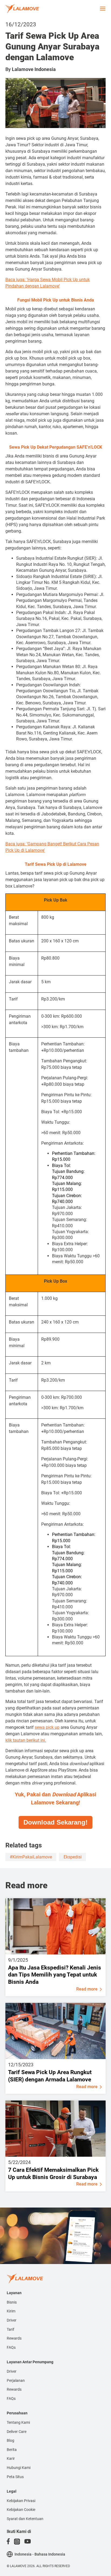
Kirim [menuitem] (11, 2311)
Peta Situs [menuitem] (15, 2477)
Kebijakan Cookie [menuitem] (21, 2510)
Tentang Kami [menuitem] (18, 2422)
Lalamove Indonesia (34, 69)
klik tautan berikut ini (25, 1740)
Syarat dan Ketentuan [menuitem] (25, 2519)
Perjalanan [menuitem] (16, 2380)
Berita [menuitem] (12, 2450)
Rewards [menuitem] (14, 2338)
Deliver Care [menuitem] (17, 2432)
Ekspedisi (73, 1857)
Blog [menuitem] (11, 2440)
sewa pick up (47, 1727)
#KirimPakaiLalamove (31, 1857)
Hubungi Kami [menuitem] (19, 2468)
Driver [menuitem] (12, 2320)
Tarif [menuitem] (11, 2329)
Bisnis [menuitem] (12, 2302)
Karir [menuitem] (11, 2458)
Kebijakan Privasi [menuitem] (21, 2501)
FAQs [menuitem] (11, 2347)
